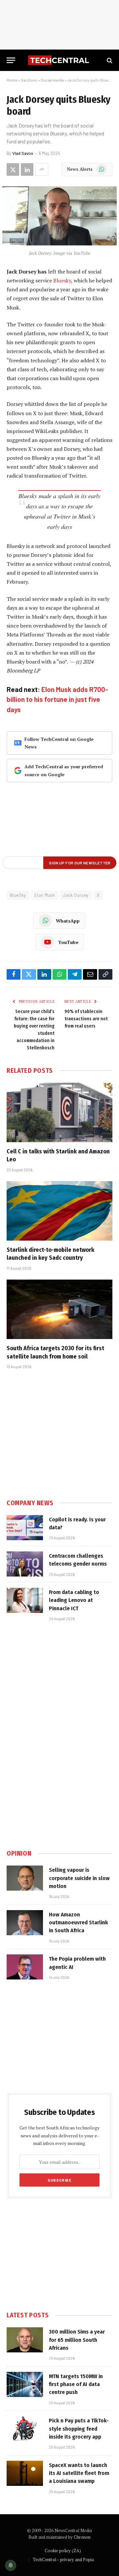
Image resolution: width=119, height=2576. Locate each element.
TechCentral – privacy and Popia (63, 2559)
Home (12, 80)
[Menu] (11, 60)
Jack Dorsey (76, 895)
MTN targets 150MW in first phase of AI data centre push (76, 2384)
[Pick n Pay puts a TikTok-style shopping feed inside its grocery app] (25, 2429)
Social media (52, 80)
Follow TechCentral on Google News (59, 743)
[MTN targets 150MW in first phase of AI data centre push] (25, 2384)
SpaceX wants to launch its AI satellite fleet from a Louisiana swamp (79, 2473)
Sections (29, 80)
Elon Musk (45, 895)
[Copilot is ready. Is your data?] (25, 1528)
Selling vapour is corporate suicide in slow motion (79, 1878)
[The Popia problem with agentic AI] (25, 1967)
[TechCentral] (59, 60)
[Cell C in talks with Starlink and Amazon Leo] (59, 1112)
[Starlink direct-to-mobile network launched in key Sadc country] (59, 1211)
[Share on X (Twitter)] (13, 169)
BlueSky (18, 895)
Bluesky (62, 280)
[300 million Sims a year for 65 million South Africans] (25, 2340)
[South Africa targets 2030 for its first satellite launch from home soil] (59, 1309)
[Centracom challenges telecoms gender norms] (25, 1564)
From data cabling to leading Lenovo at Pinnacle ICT (74, 1600)
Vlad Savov (23, 153)
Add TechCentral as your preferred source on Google (64, 770)
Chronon (82, 2537)
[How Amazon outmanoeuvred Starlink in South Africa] (25, 1923)
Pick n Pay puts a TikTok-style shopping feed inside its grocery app (79, 2429)
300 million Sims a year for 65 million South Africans (77, 2340)
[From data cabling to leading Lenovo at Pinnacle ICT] (25, 1600)
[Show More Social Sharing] (42, 169)
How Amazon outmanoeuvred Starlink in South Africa (79, 1923)
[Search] (109, 60)
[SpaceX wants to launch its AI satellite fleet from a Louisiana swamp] (25, 2473)
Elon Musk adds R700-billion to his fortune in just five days (57, 699)
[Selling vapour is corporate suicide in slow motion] (25, 1878)
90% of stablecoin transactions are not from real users (86, 1019)
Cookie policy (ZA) (63, 2551)
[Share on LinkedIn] (27, 169)
